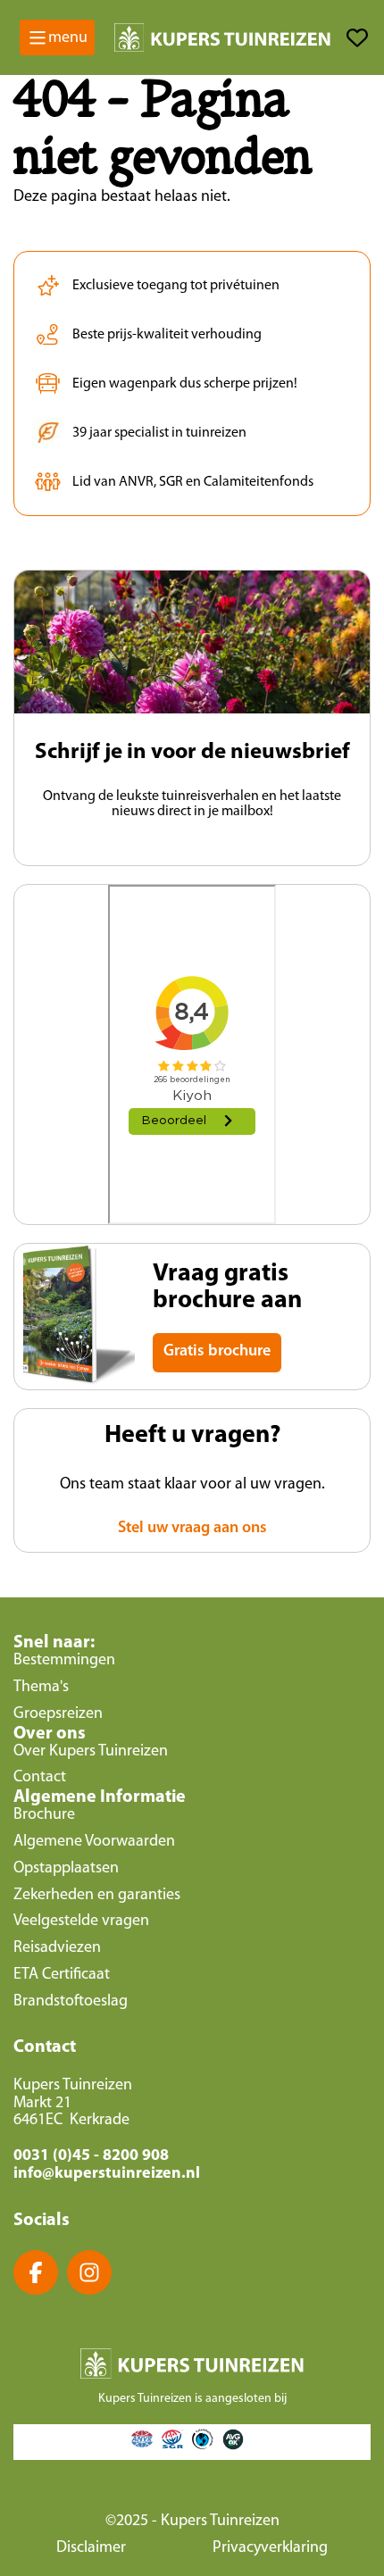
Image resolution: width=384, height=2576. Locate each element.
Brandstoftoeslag (71, 2002)
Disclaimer (91, 2548)
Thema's (41, 1688)
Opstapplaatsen (66, 1869)
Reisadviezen (57, 1948)
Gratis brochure (217, 1352)
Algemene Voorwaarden (94, 1842)
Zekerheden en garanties (97, 1896)
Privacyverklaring (270, 2548)
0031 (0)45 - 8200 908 (91, 2156)
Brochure (44, 1815)
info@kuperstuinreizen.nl (107, 2174)
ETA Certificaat (62, 1975)
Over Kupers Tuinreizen (91, 1752)
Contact (40, 1778)
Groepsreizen (58, 1714)
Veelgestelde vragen (81, 1922)
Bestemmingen (64, 1661)
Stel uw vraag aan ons (192, 1529)
